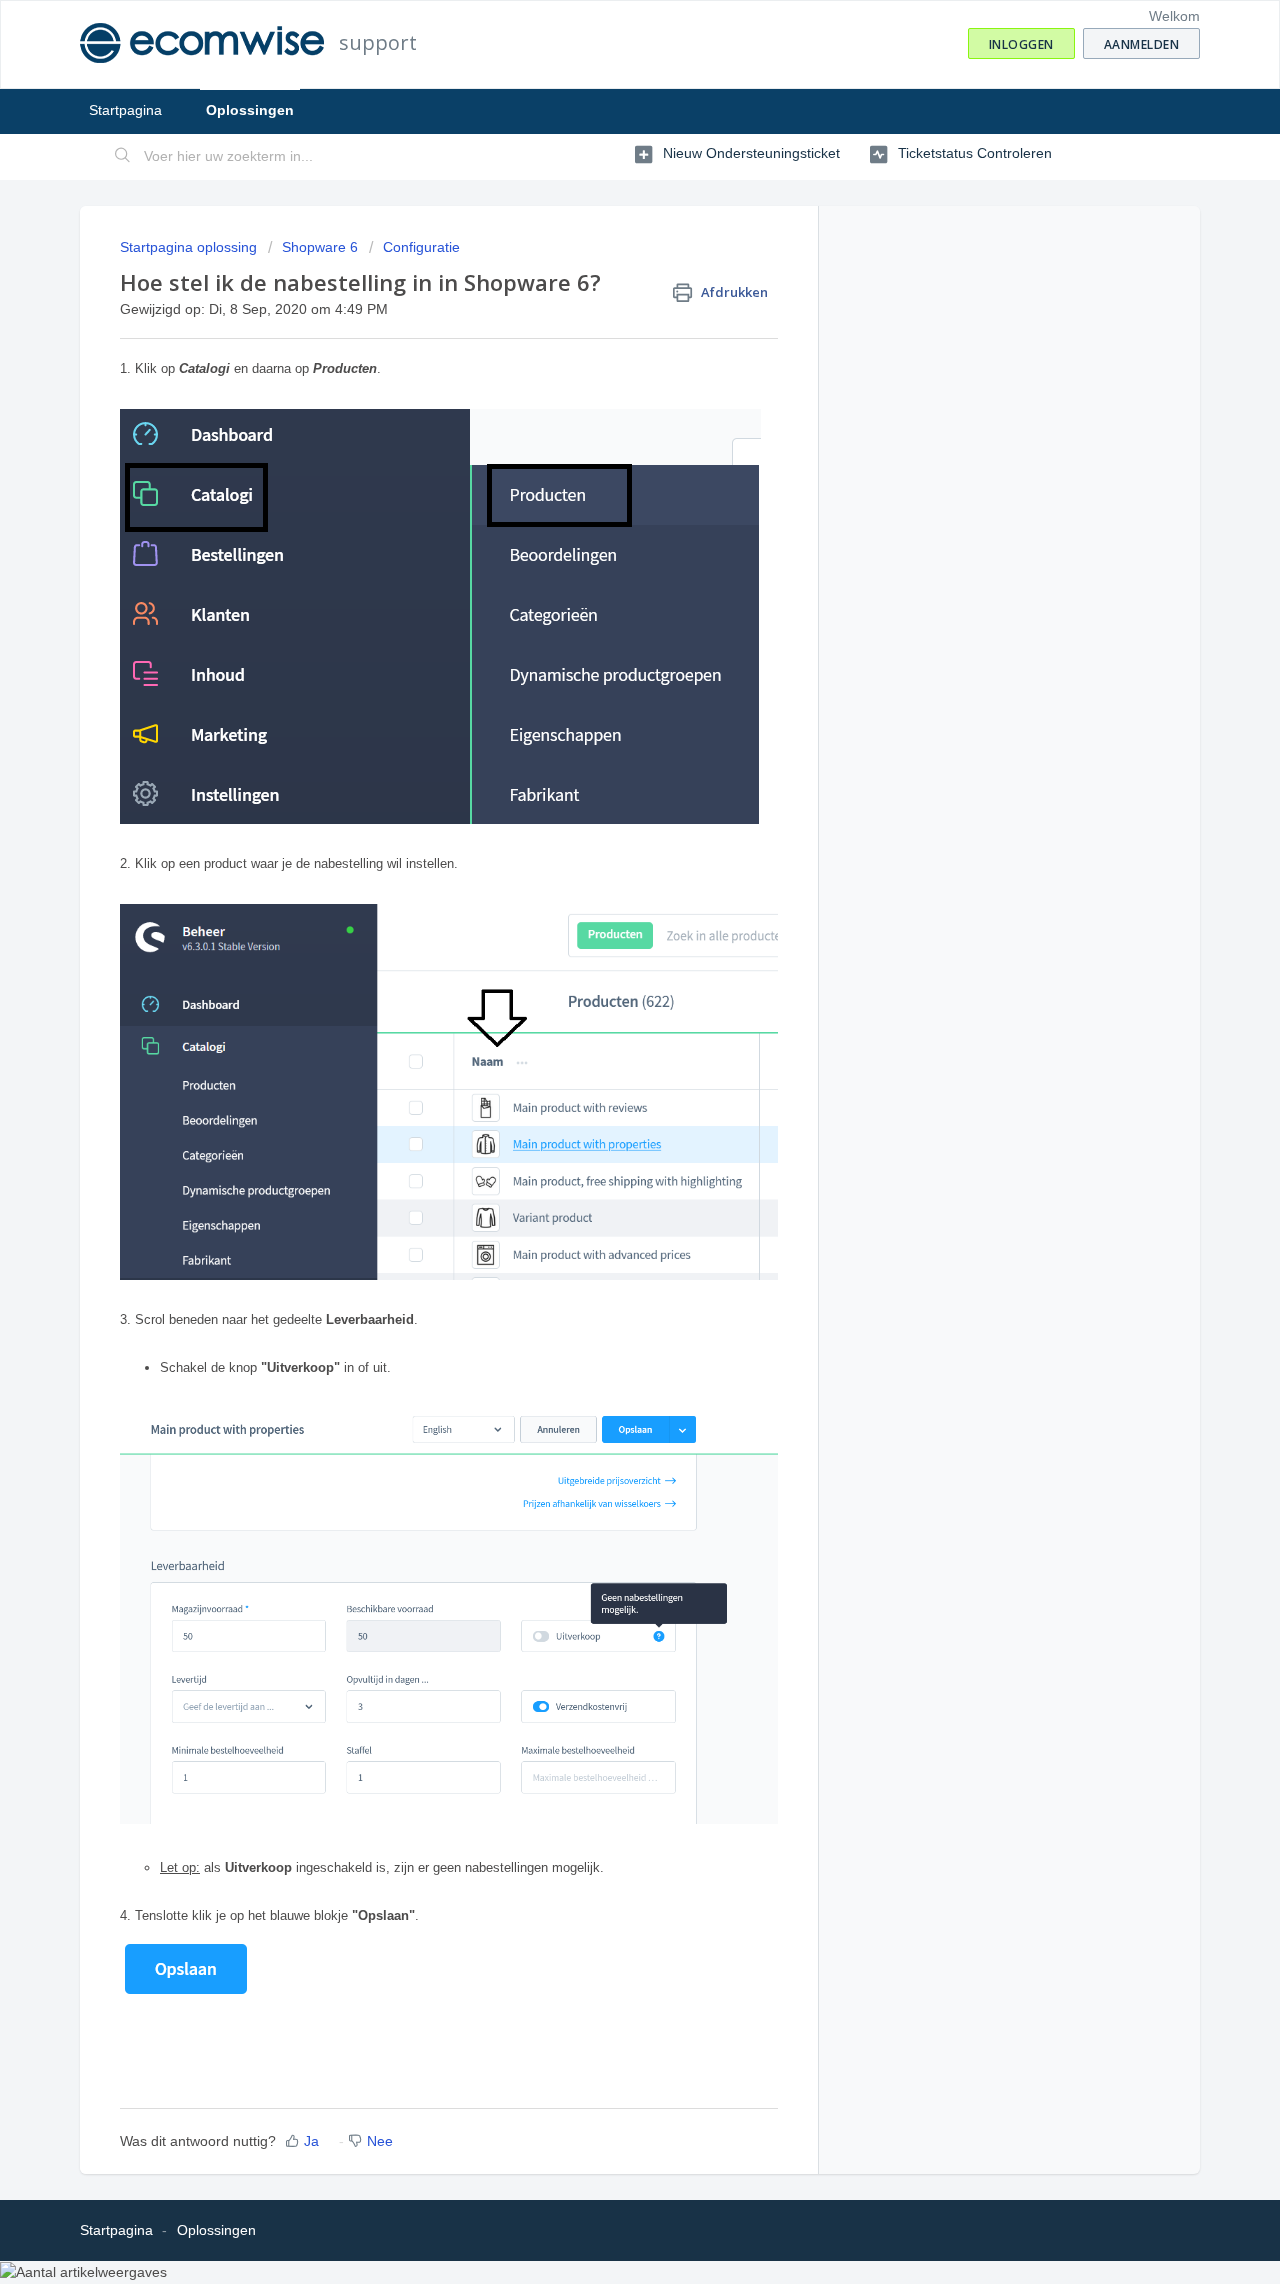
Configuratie (421, 247)
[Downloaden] (603, 903)
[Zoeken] (123, 157)
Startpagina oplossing (190, 247)
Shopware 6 (320, 247)
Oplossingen (250, 110)
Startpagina (125, 110)
